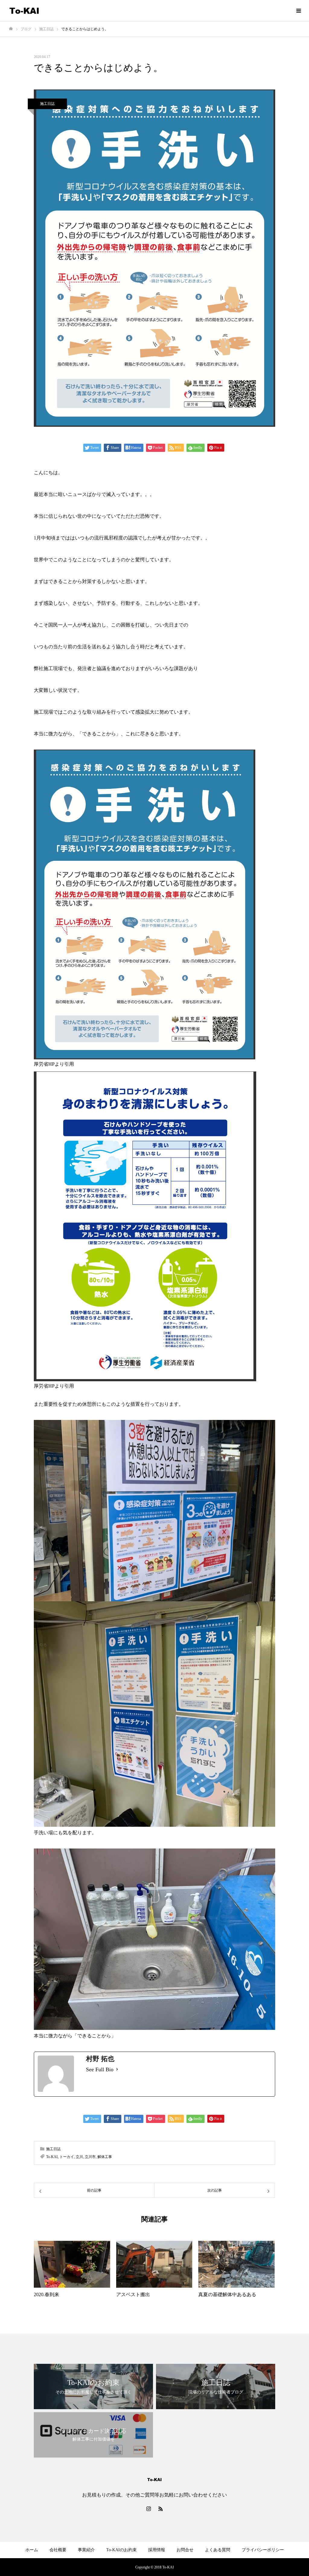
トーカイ (67, 2157)
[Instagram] (148, 2509)
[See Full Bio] (117, 2069)
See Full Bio (100, 2069)
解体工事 (105, 2157)
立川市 (90, 2157)
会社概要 (58, 2550)
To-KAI (52, 2157)
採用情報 (157, 2550)
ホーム (32, 2550)
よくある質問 (218, 2550)
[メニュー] (298, 11)
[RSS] (161, 2509)
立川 (79, 2157)
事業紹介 (86, 2550)
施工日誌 (47, 104)
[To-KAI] (24, 11)
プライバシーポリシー (263, 2550)
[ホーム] (11, 29)
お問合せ (185, 2550)
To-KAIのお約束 (121, 2550)
